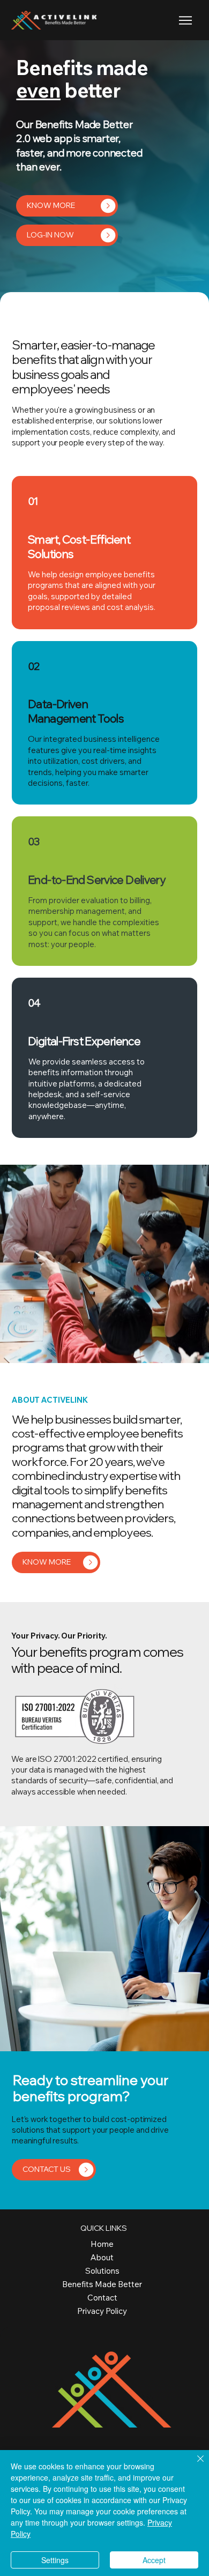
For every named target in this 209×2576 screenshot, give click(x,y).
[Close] (194, 2465)
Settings (55, 2560)
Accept (154, 2560)
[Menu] (186, 20)
